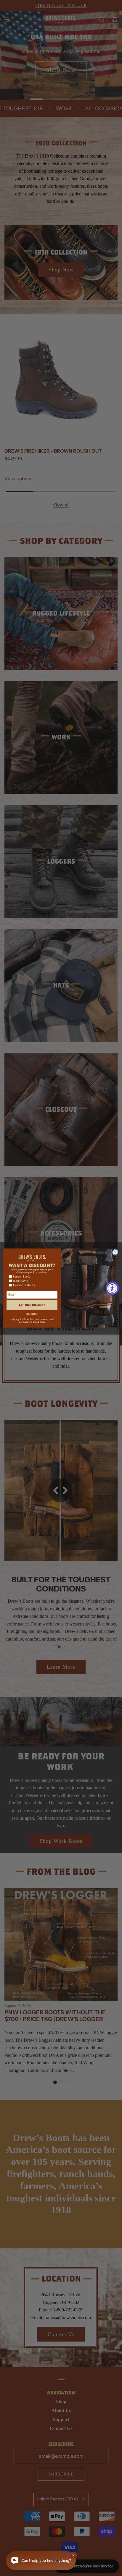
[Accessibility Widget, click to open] (112, 1288)
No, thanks (32, 1314)
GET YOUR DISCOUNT (32, 1305)
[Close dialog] (115, 1252)
